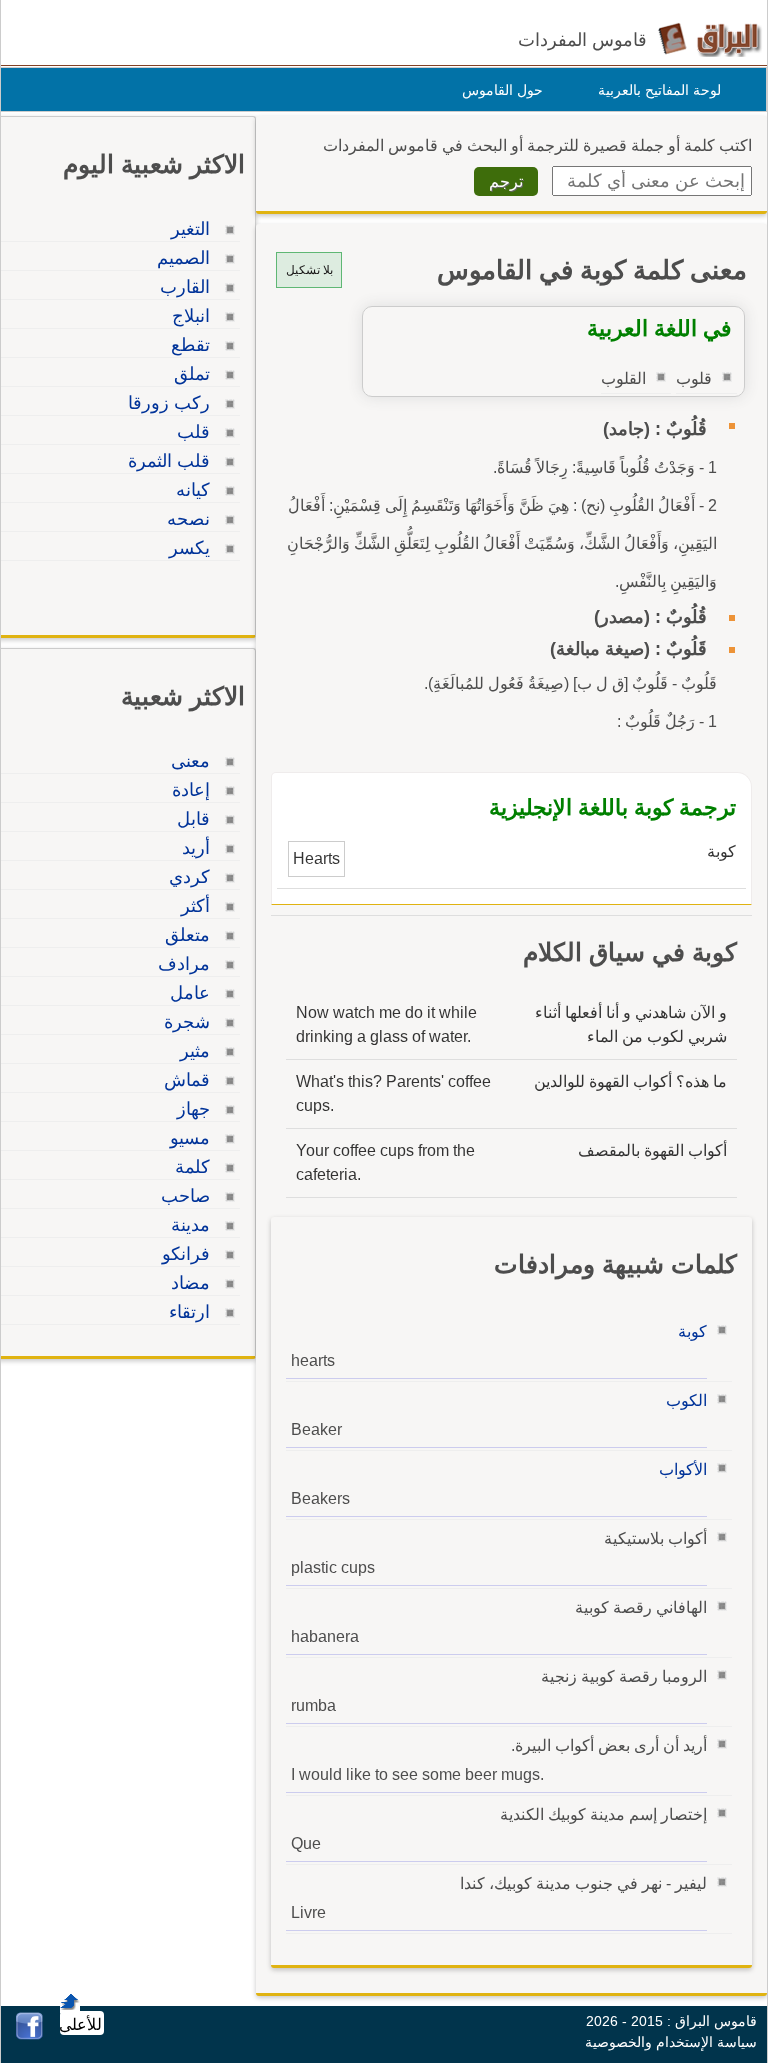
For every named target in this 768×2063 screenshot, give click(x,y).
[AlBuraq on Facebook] (29, 2034)
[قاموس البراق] (709, 38)
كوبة (692, 1331)
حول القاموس (502, 90)
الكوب (686, 1400)
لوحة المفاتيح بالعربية (659, 90)
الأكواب (683, 1469)
